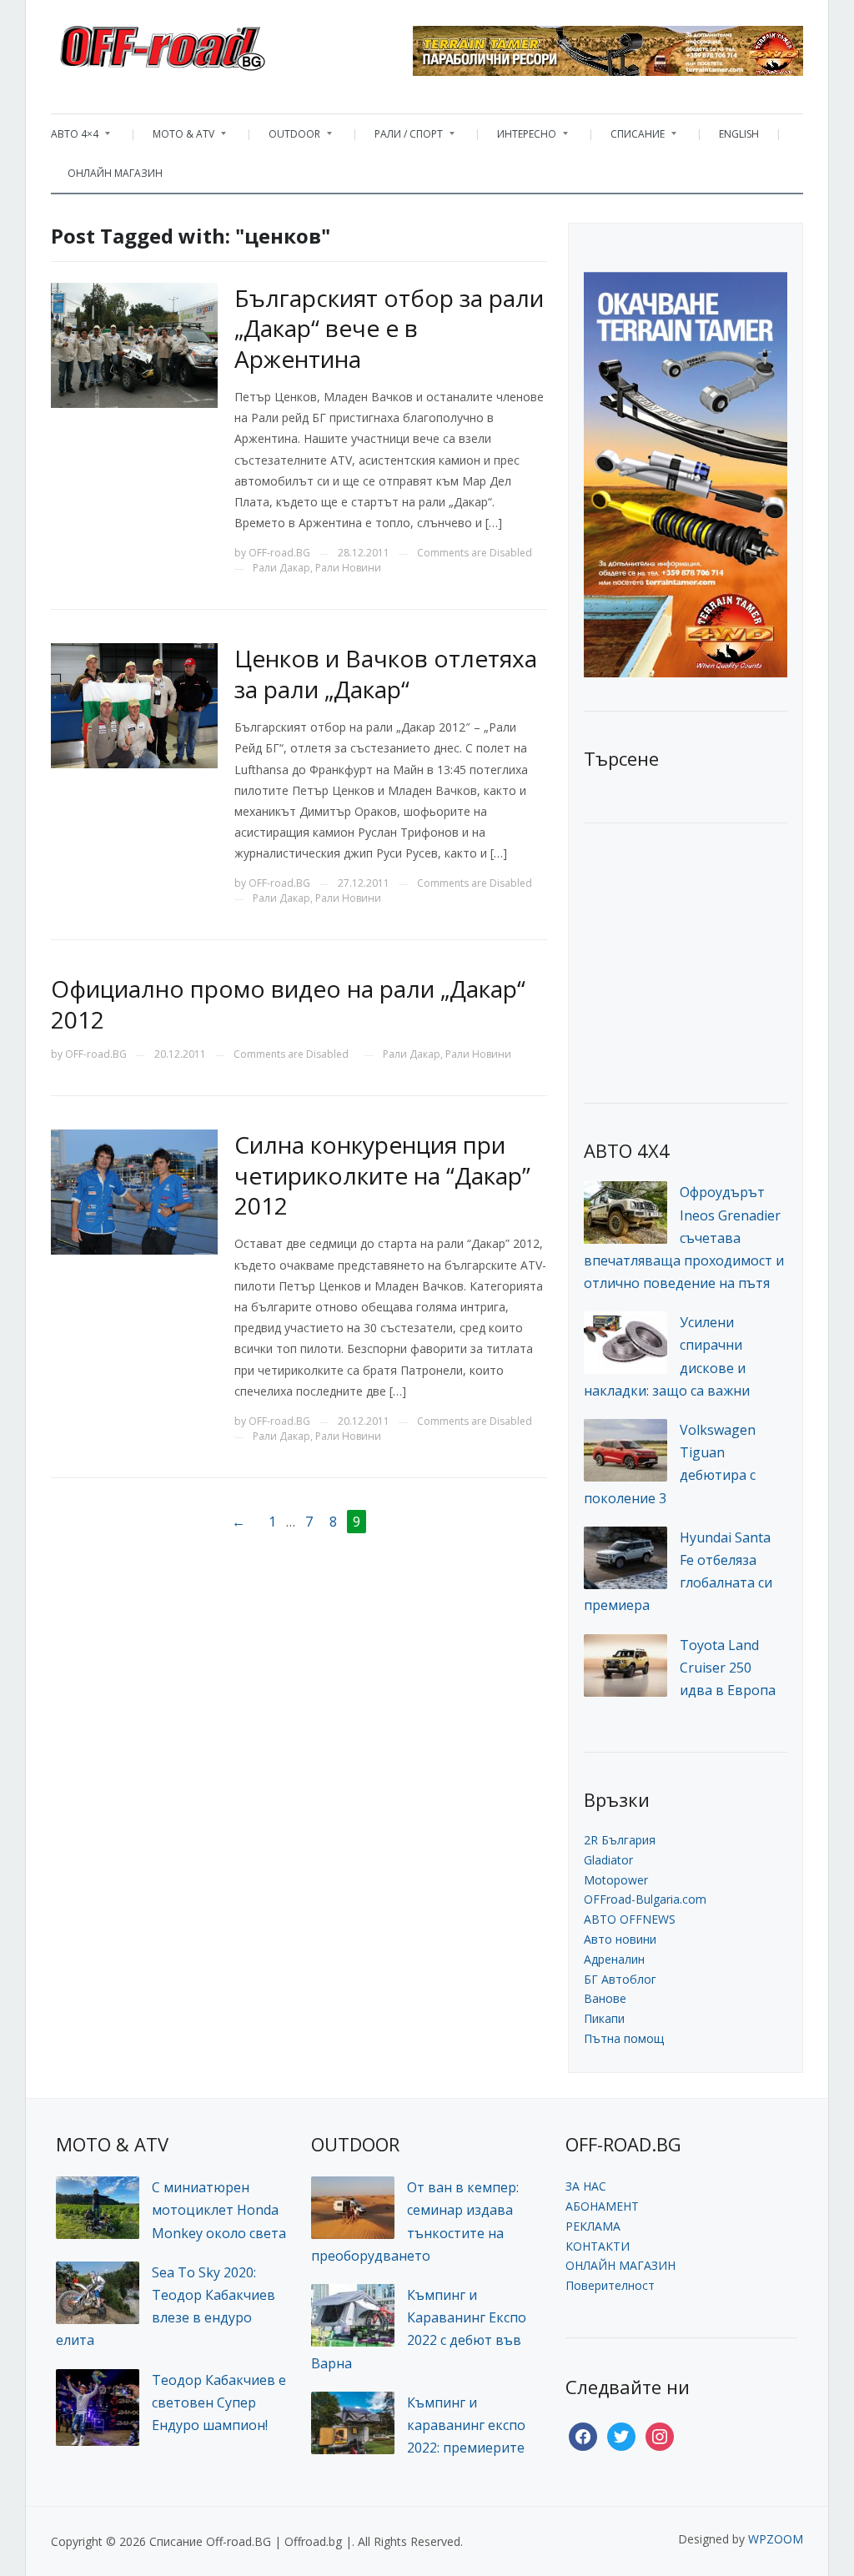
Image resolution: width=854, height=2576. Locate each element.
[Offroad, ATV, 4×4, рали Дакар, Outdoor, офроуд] (199, 43)
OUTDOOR (286, 138)
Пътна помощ (624, 2038)
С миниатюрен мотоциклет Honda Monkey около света (219, 2210)
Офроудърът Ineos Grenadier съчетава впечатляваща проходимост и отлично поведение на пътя (684, 1238)
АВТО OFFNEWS (630, 1919)
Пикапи (604, 2018)
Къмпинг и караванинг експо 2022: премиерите (466, 2425)
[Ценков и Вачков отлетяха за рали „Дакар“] (134, 704)
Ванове (605, 1998)
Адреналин (614, 1959)
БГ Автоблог (620, 1979)
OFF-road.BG (279, 553)
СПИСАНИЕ (629, 138)
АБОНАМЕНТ (602, 2206)
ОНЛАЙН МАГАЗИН (115, 173)
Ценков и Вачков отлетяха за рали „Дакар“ (386, 673)
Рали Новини (348, 568)
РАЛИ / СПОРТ (400, 138)
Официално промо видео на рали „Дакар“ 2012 (288, 1004)
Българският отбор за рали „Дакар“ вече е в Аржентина (389, 328)
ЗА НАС (586, 2186)
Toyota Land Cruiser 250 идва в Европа (728, 1668)
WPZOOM (776, 2539)
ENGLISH (739, 134)
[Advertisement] (709, 961)
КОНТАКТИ (598, 2246)
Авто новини (620, 1939)
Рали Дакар (281, 568)
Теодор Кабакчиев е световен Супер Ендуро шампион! (219, 2402)
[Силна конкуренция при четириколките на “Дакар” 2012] (134, 1191)
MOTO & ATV (175, 138)
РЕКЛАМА (593, 2226)
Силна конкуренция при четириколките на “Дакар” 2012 (382, 1175)
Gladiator (608, 1860)
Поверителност (610, 2285)
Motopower (616, 1880)
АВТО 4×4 (75, 138)
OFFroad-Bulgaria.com (645, 1899)
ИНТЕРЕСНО (518, 138)
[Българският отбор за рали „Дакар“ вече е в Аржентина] (134, 344)
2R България (620, 1840)
